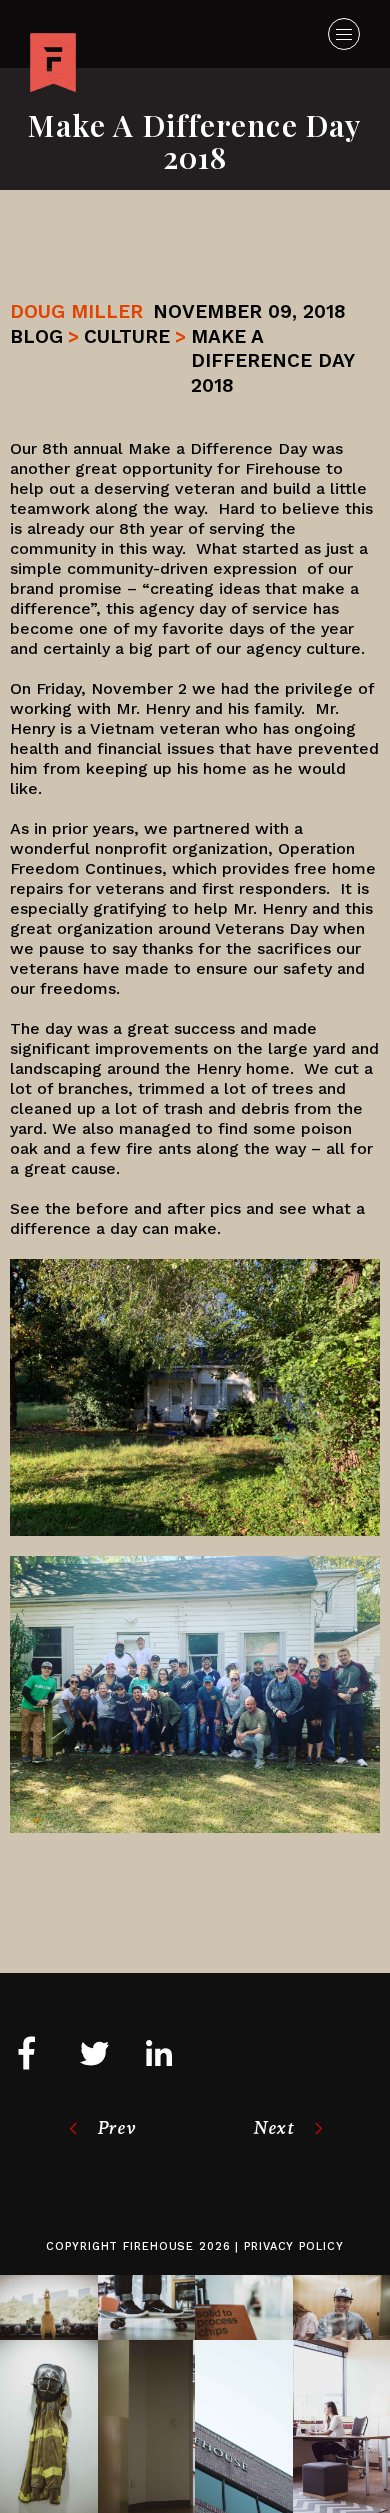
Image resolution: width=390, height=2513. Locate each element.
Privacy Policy (293, 2246)
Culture (127, 336)
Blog (36, 336)
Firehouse (158, 2246)
